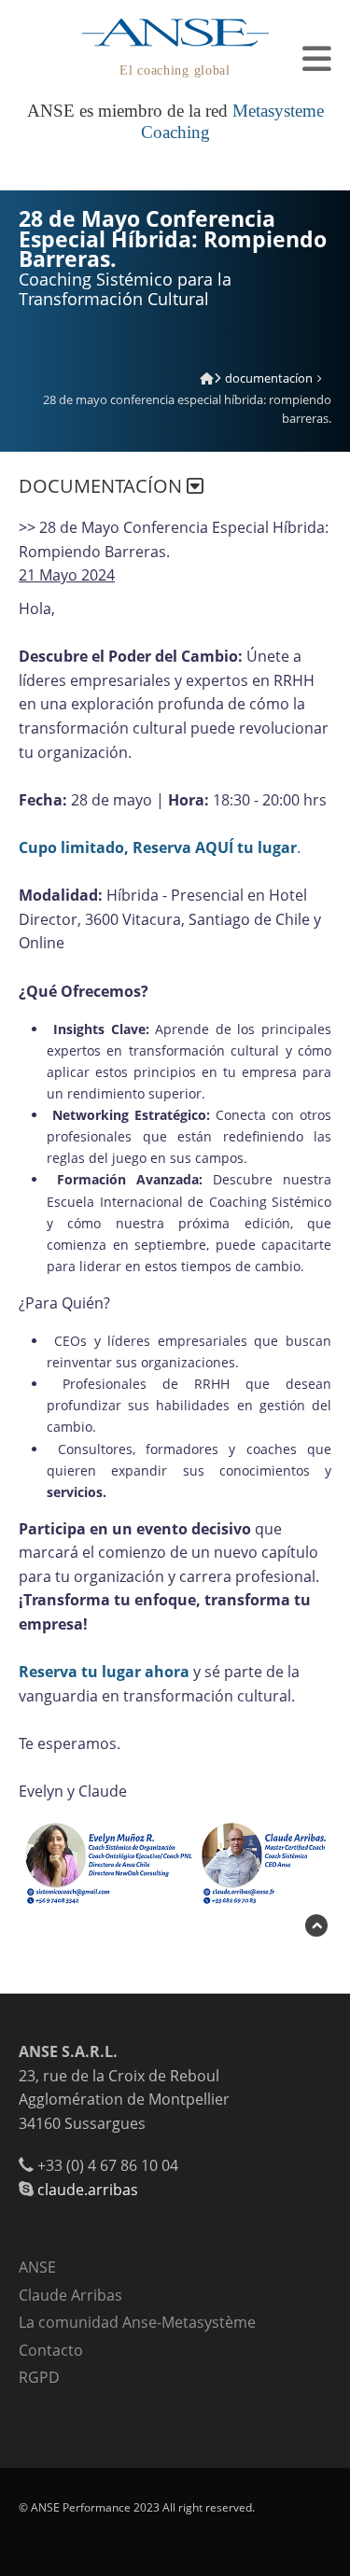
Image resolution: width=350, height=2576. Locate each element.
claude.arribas (88, 2190)
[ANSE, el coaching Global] (207, 378)
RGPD (39, 2377)
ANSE (37, 2267)
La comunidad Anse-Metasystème (137, 2322)
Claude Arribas (70, 2295)
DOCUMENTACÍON (269, 378)
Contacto (51, 2350)
